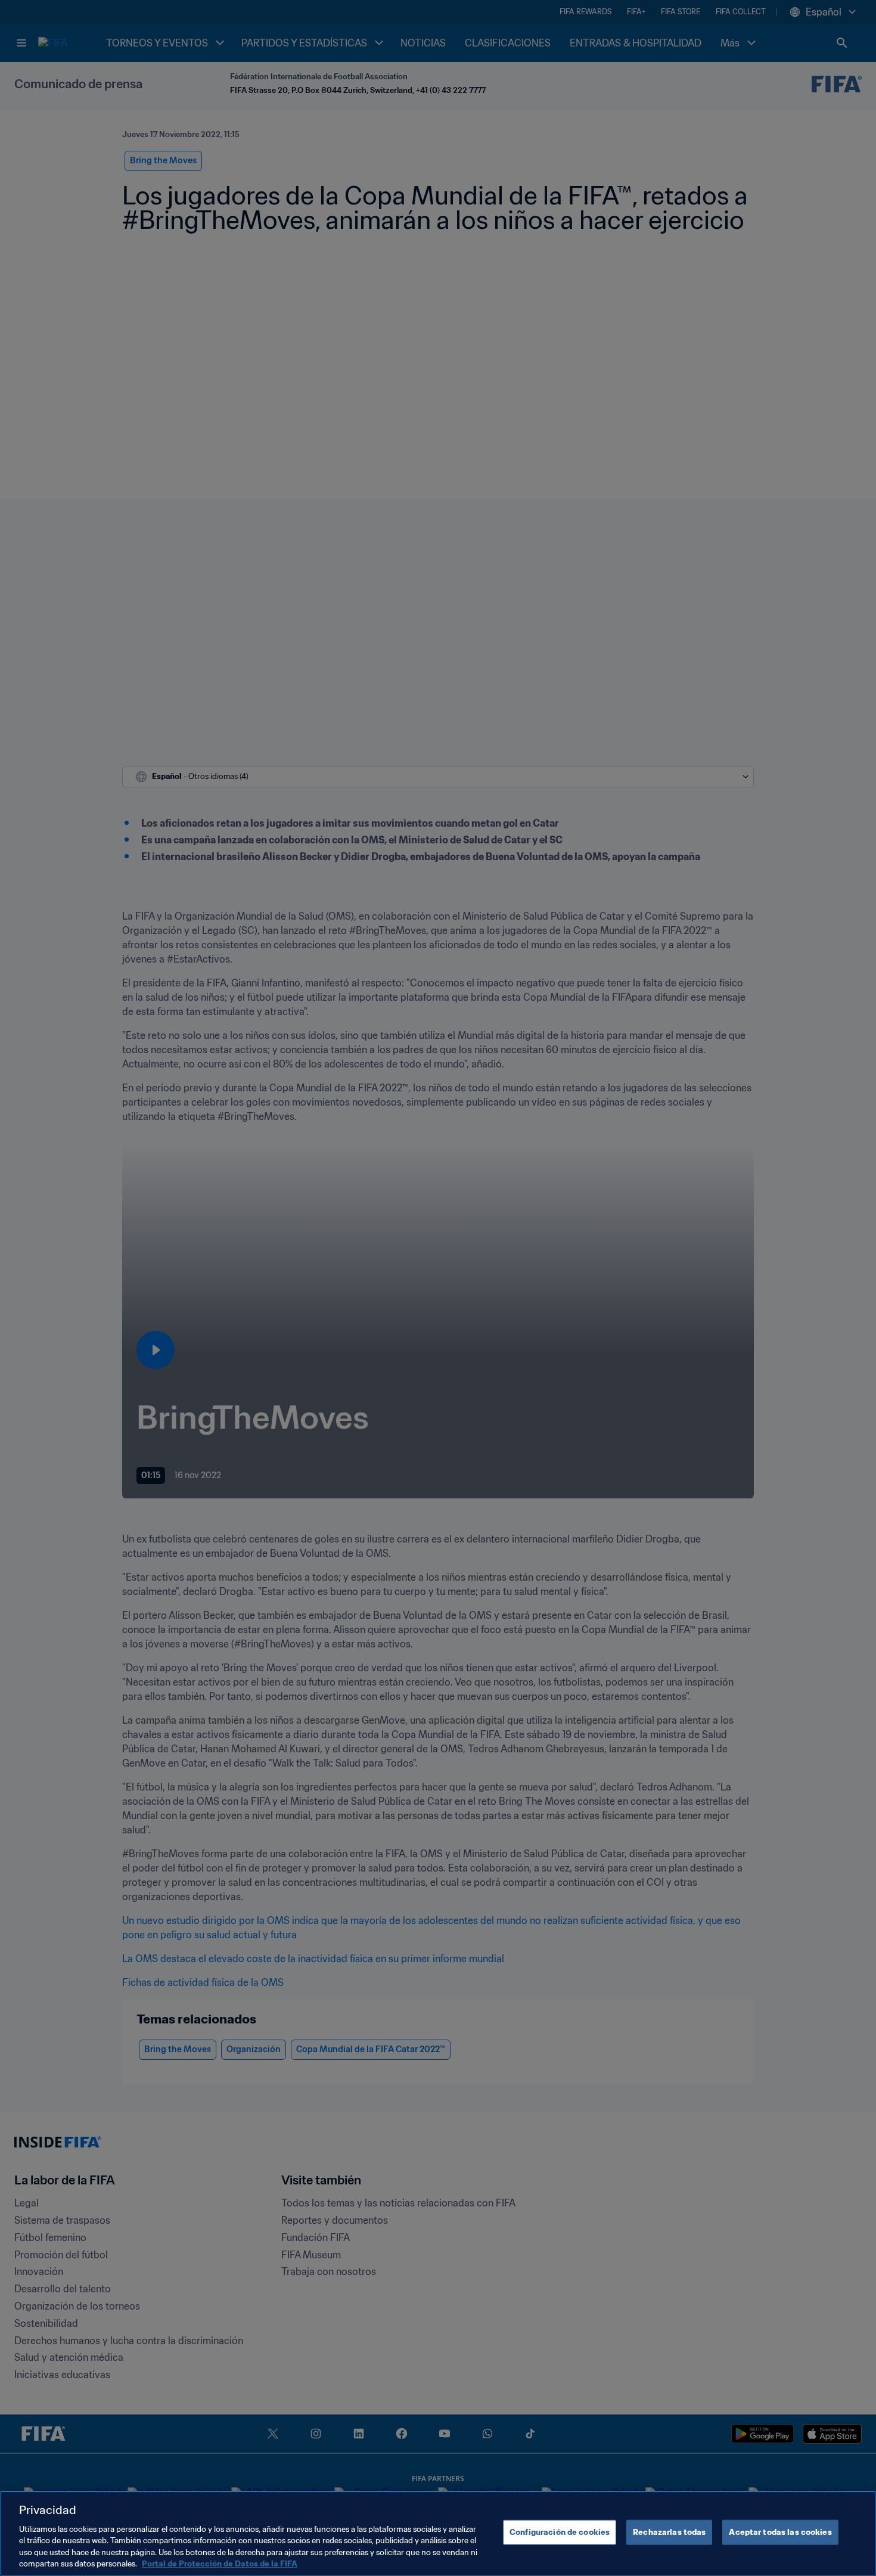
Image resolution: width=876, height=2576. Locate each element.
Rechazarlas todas (669, 2532)
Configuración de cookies (560, 2532)
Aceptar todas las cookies (780, 2532)
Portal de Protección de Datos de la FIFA (220, 2564)
